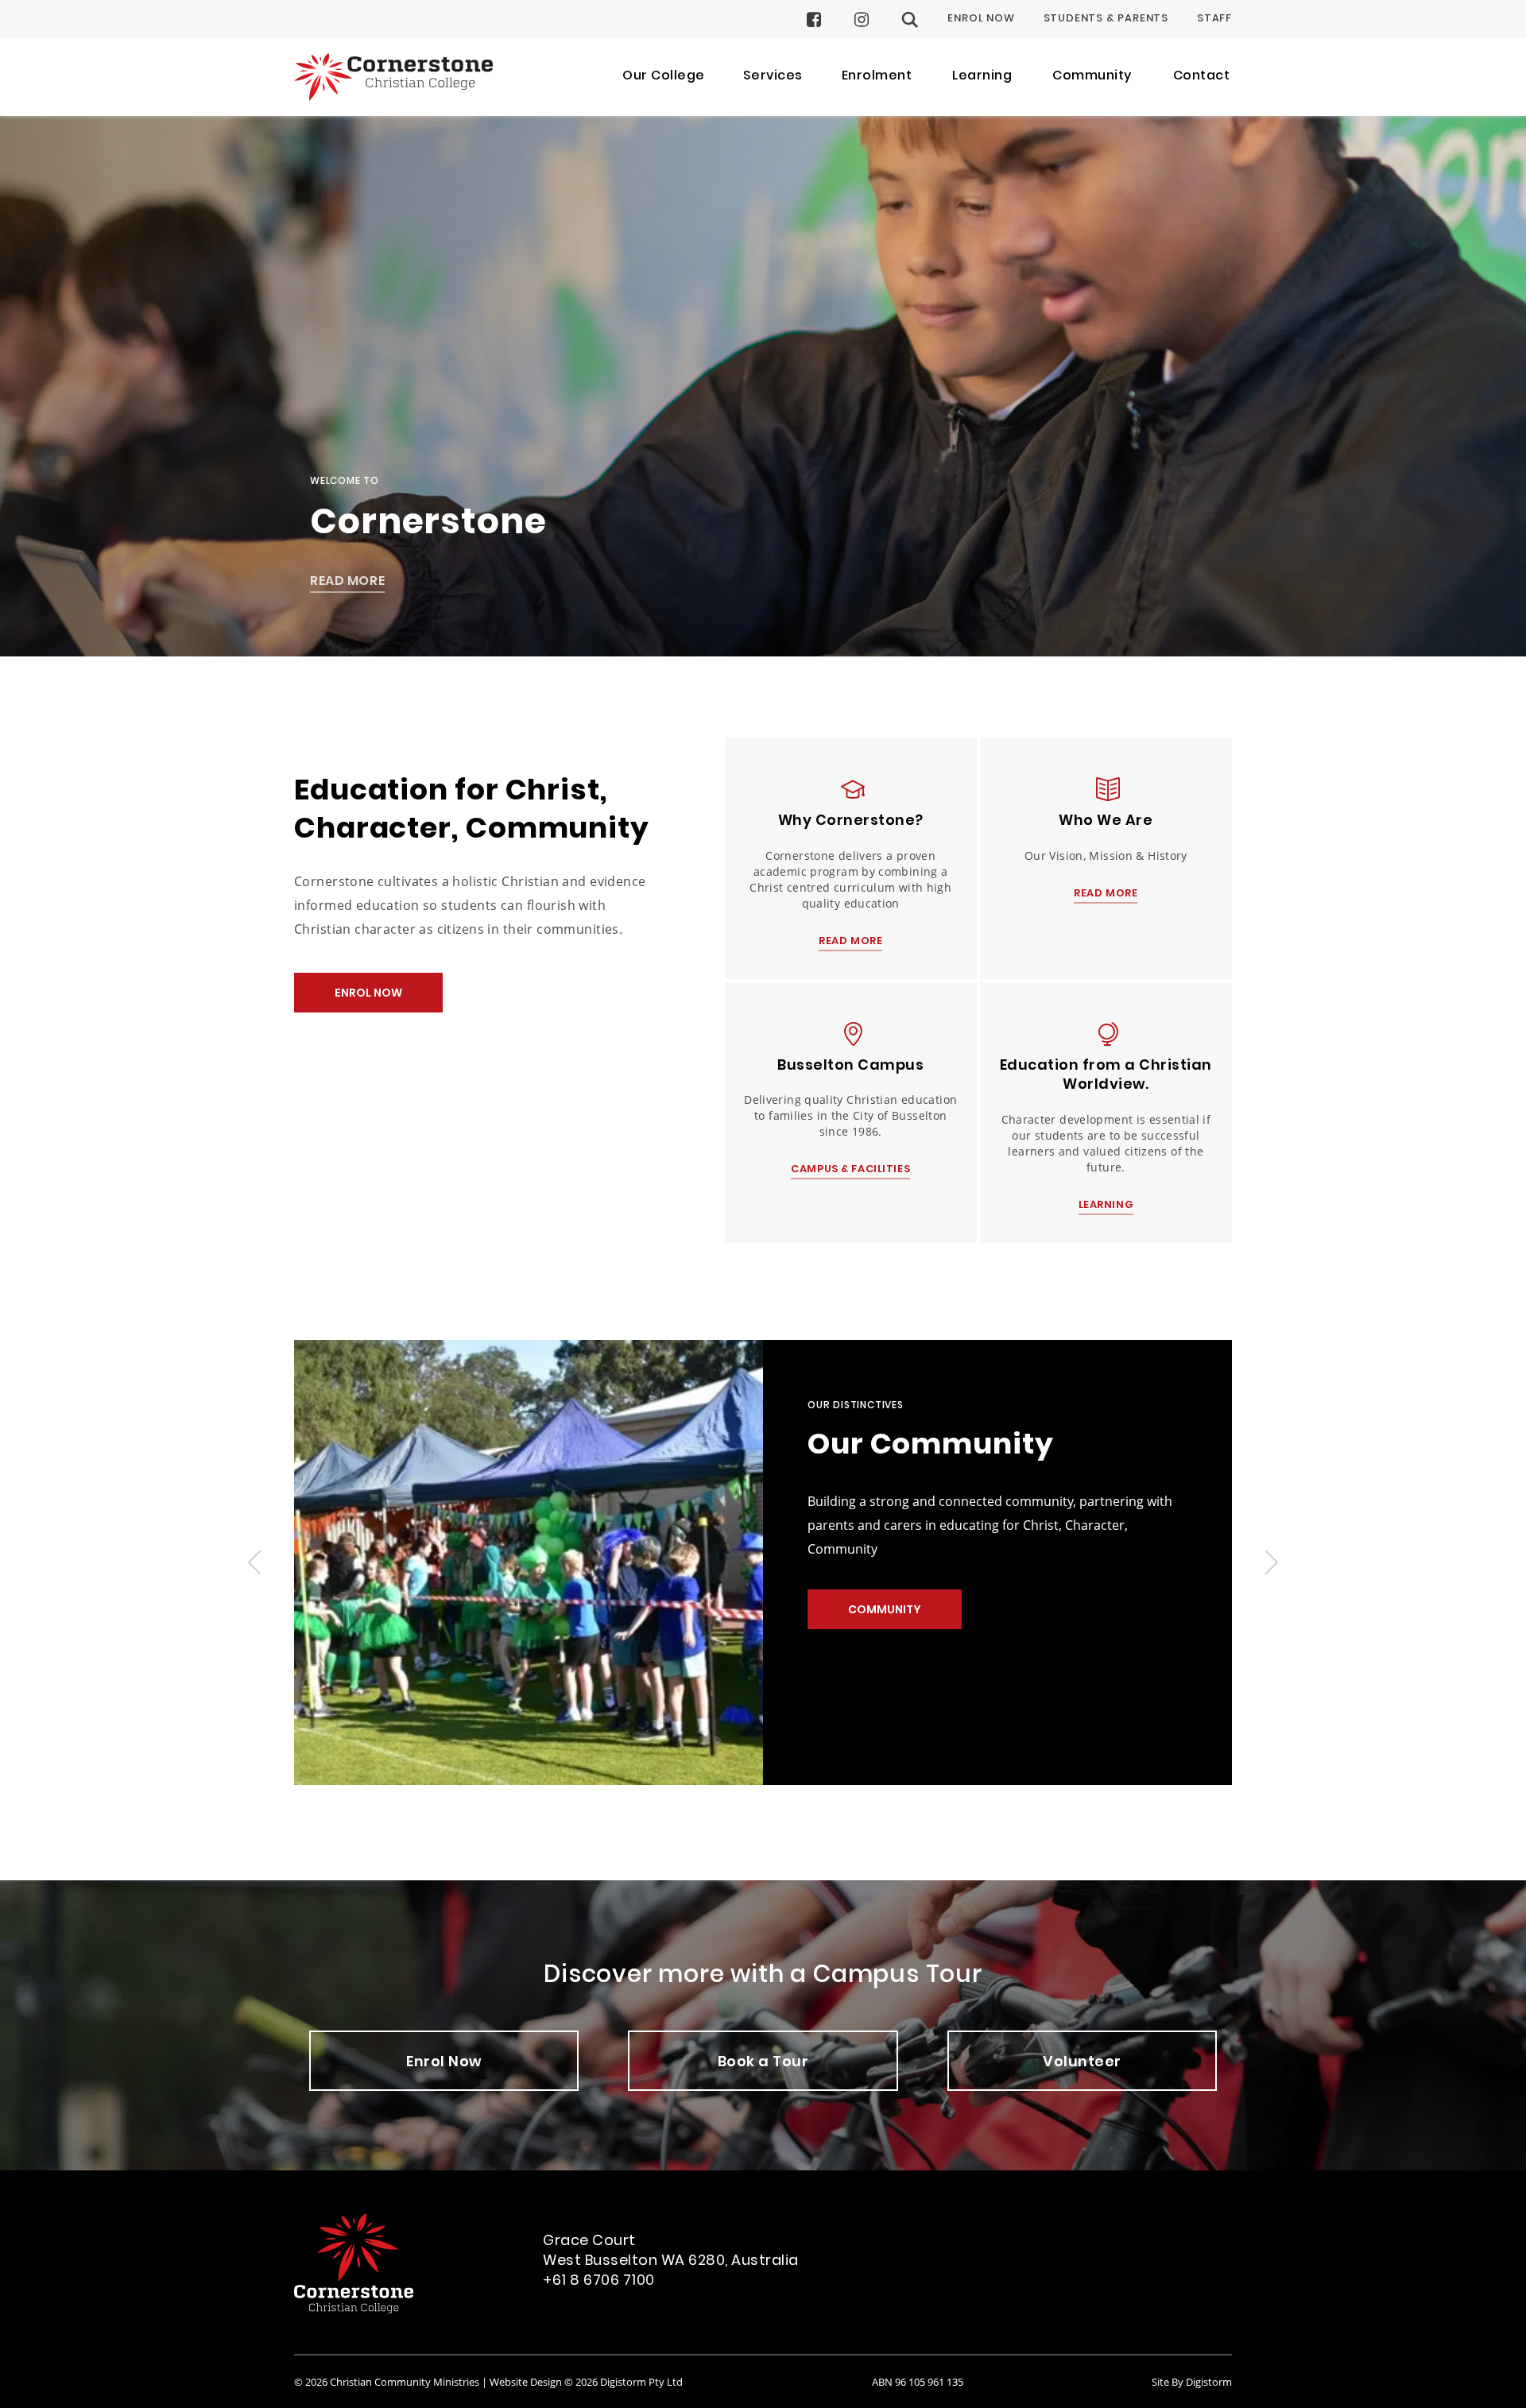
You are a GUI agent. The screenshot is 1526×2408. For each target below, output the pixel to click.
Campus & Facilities (850, 1171)
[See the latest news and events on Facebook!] (814, 19)
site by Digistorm (1192, 2382)
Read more (850, 943)
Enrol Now (981, 19)
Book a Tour (763, 2063)
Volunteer (1082, 2063)
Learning (1106, 1206)
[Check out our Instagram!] (862, 19)
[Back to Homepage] (393, 77)
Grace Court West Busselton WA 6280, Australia (671, 2251)
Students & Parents (1106, 19)
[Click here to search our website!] (910, 19)
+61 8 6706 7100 (599, 2281)
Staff (1214, 19)
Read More (347, 583)
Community (885, 1610)
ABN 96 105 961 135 (918, 2382)
